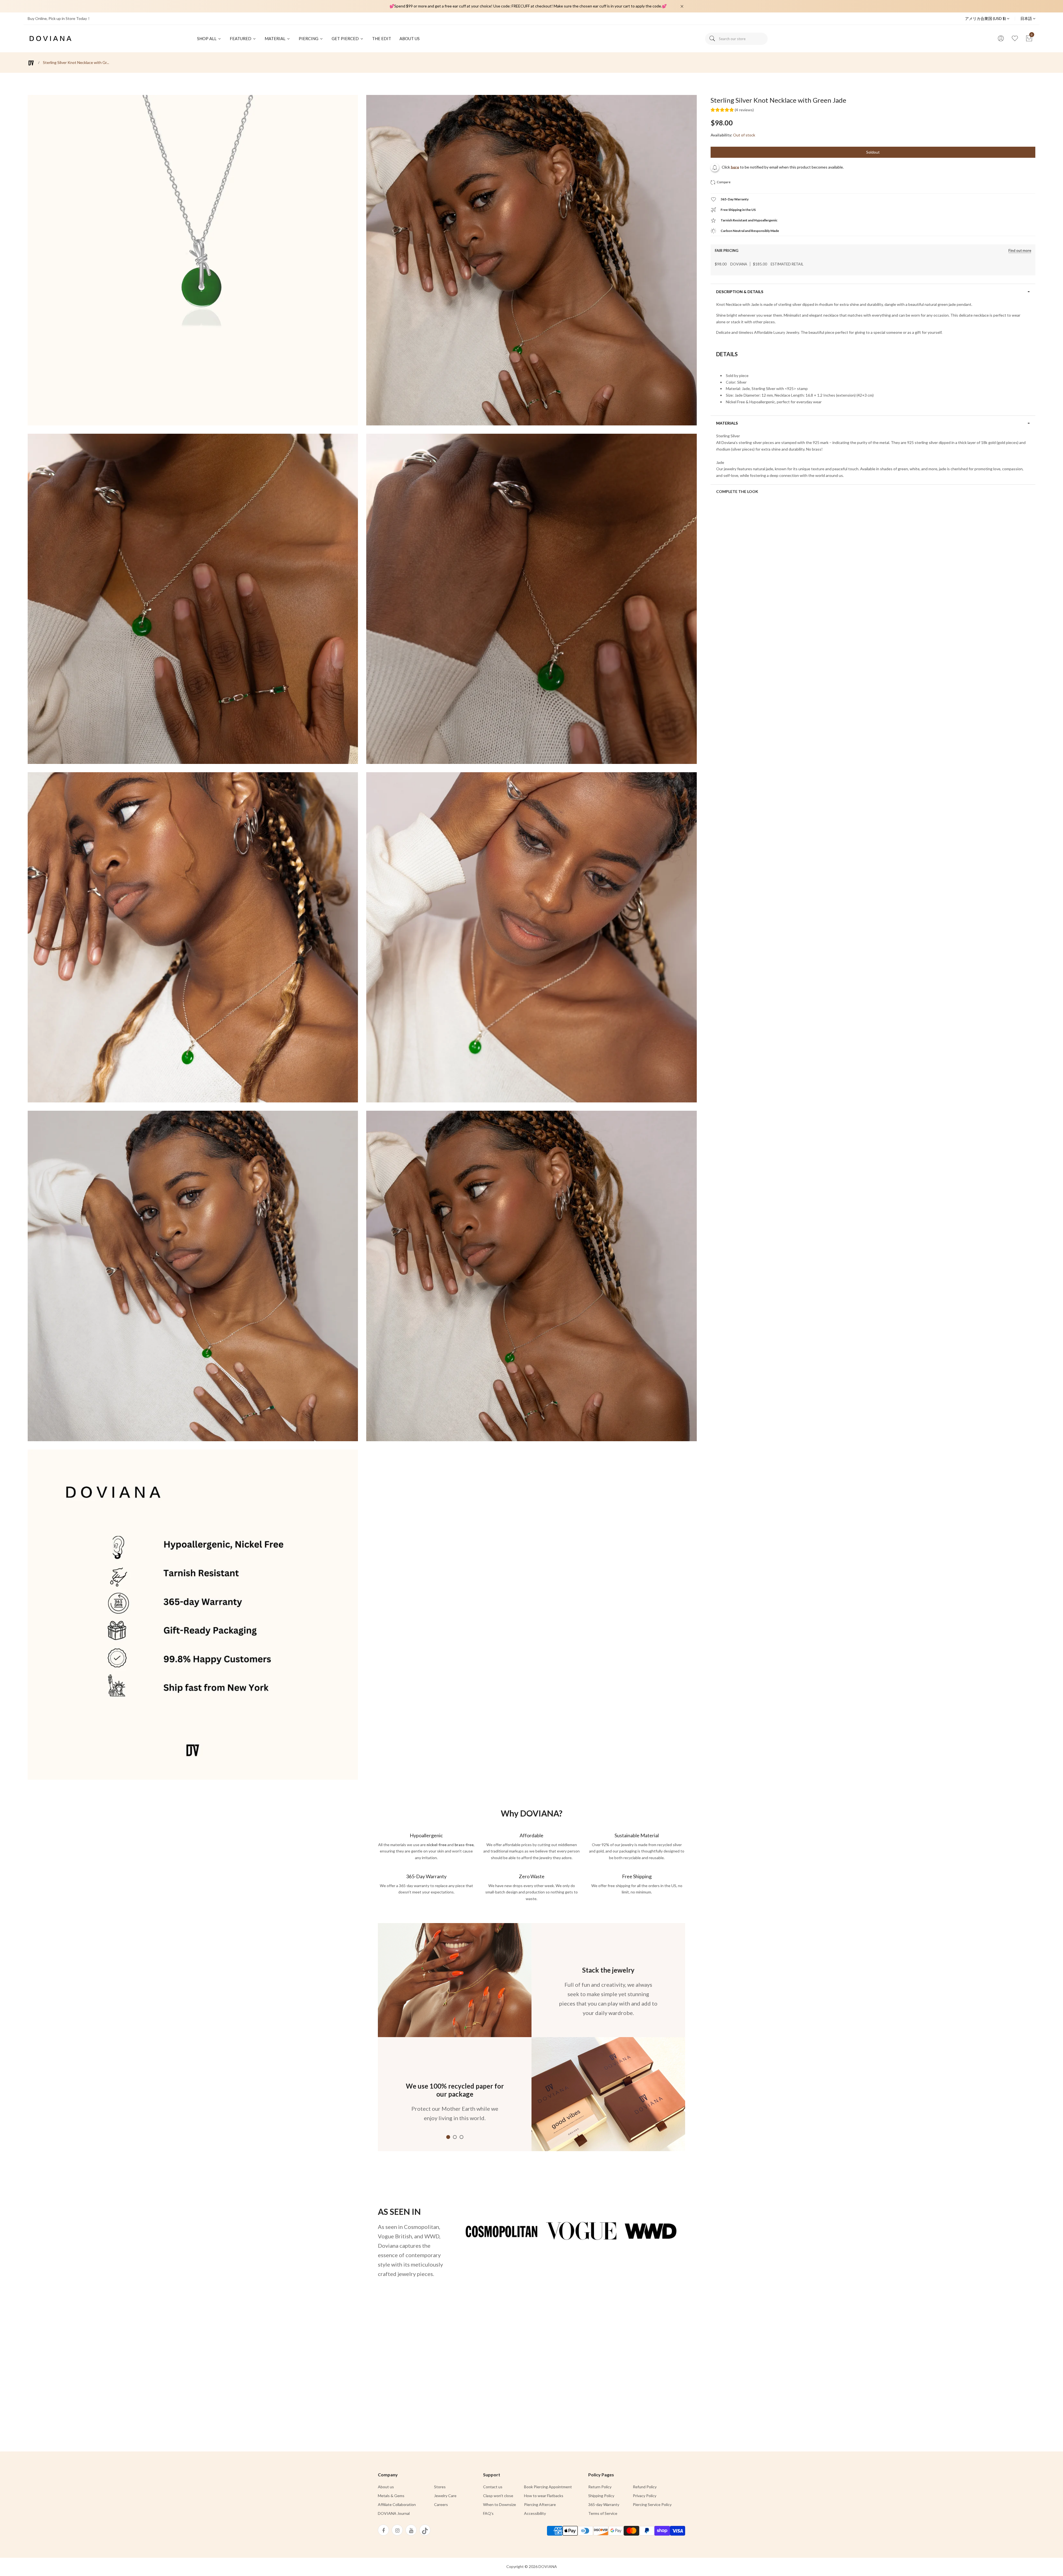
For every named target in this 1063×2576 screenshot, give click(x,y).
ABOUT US (410, 38)
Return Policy (600, 2487)
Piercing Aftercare (540, 2504)
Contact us (493, 2487)
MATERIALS (727, 423)
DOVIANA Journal (394, 2513)
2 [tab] (455, 2137)
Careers (441, 2504)
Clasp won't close (498, 2496)
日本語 (1027, 18)
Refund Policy (645, 2487)
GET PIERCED (346, 38)
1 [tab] (448, 2137)
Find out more (1020, 251)
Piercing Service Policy (652, 2504)
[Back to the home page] (31, 63)
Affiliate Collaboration (397, 2504)
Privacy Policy (645, 2496)
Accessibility (535, 2513)
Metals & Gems (391, 2496)
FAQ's (488, 2513)
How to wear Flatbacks (544, 2496)
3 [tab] (461, 2137)
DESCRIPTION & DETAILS (740, 292)
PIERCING (309, 38)
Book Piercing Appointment (548, 2487)
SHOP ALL (207, 38)
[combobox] (736, 39)
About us (386, 2487)
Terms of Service (603, 2513)
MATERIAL (275, 38)
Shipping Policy (601, 2496)
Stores (440, 2487)
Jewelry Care (445, 2496)
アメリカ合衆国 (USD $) (986, 18)
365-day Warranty (604, 2504)
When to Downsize (500, 2504)
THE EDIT (382, 38)
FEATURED (241, 38)
